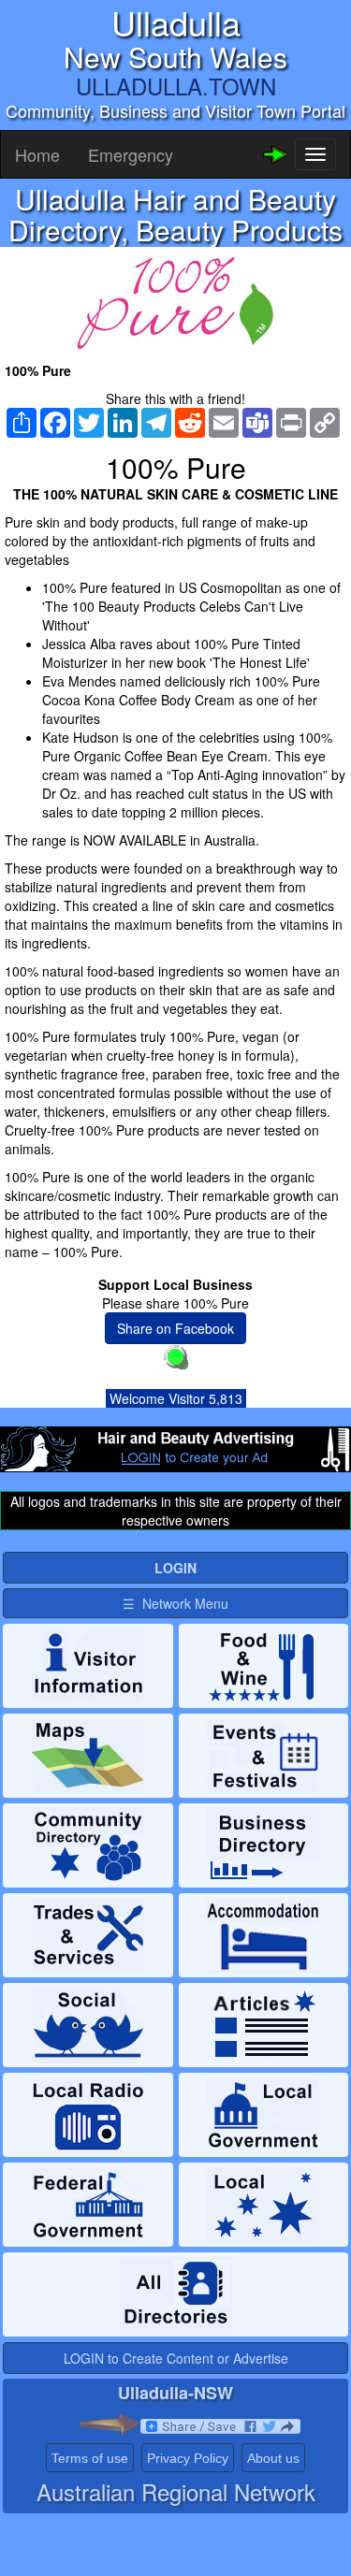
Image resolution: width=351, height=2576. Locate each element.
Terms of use (90, 2458)
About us (273, 2458)
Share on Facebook (175, 1328)
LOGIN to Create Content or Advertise (176, 2358)
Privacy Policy (188, 2458)
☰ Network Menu (175, 1603)
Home (37, 154)
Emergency (131, 154)
